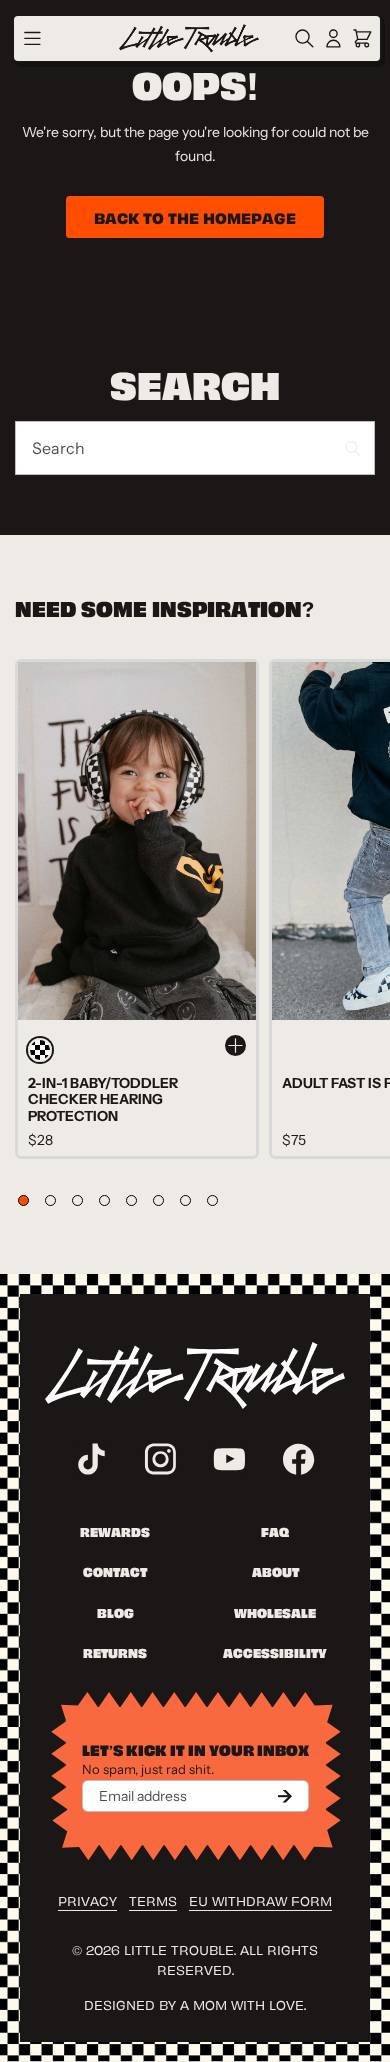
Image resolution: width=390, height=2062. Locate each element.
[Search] (307, 38)
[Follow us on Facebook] (298, 1458)
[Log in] (333, 38)
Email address (143, 1796)
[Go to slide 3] (77, 1200)
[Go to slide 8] (212, 1200)
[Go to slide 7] (185, 1200)
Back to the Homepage (195, 217)
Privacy (87, 1899)
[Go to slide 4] (104, 1200)
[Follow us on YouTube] (230, 1458)
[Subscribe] (285, 1796)
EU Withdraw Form (260, 1899)
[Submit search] (352, 448)
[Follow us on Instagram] (161, 1458)
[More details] (235, 1045)
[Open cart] (362, 38)
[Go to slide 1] (23, 1200)
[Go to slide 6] (158, 1200)
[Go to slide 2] (50, 1200)
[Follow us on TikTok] (92, 1458)
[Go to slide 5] (131, 1200)
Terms (153, 1899)
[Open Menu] (32, 38)
